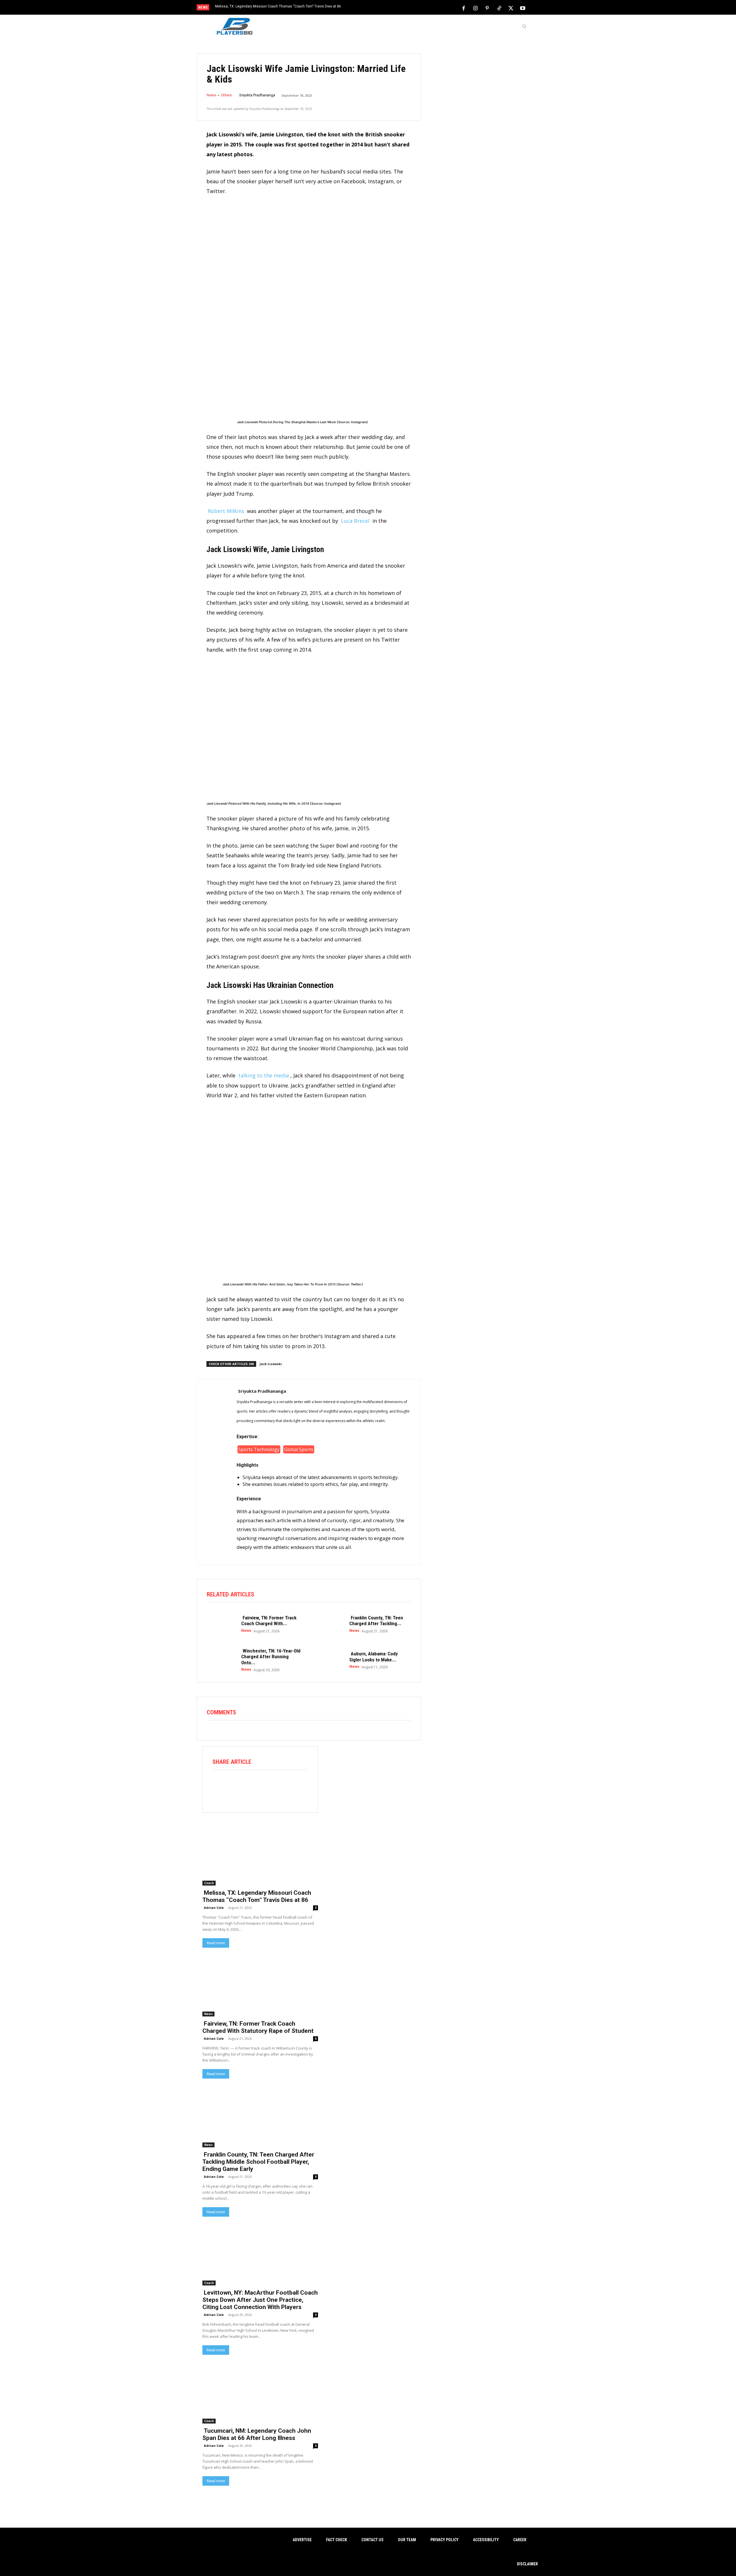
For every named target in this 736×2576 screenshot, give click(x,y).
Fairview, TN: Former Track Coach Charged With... (269, 1621)
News (211, 95)
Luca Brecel (355, 521)
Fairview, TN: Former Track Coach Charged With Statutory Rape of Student (258, 2027)
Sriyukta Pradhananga (257, 95)
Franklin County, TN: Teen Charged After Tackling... (376, 1621)
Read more (216, 1943)
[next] (387, 8)
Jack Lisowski (271, 1364)
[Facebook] (464, 8)
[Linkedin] (284, 1785)
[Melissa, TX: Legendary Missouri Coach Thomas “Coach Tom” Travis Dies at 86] (260, 1856)
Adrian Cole (214, 1908)
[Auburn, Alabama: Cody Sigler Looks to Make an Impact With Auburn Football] (329, 1660)
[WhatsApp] (268, 1785)
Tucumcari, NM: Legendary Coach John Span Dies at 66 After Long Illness (257, 2434)
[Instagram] (476, 8)
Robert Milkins (226, 511)
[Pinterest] (487, 8)
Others (226, 95)
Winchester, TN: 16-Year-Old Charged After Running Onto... (271, 1657)
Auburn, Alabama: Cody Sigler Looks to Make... (374, 1657)
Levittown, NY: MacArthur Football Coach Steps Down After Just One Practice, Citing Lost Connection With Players (260, 2300)
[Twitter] (511, 8)
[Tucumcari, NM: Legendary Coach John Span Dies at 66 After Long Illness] (260, 2394)
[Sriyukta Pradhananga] (217, 1472)
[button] (524, 26)
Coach (209, 1883)
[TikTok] (499, 8)
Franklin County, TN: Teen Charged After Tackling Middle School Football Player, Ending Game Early (258, 2162)
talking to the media (264, 1075)
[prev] (378, 8)
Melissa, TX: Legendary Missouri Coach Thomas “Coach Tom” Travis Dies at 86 (278, 6)
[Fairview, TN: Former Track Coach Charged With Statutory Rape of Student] (221, 1624)
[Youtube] (523, 8)
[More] (300, 1785)
